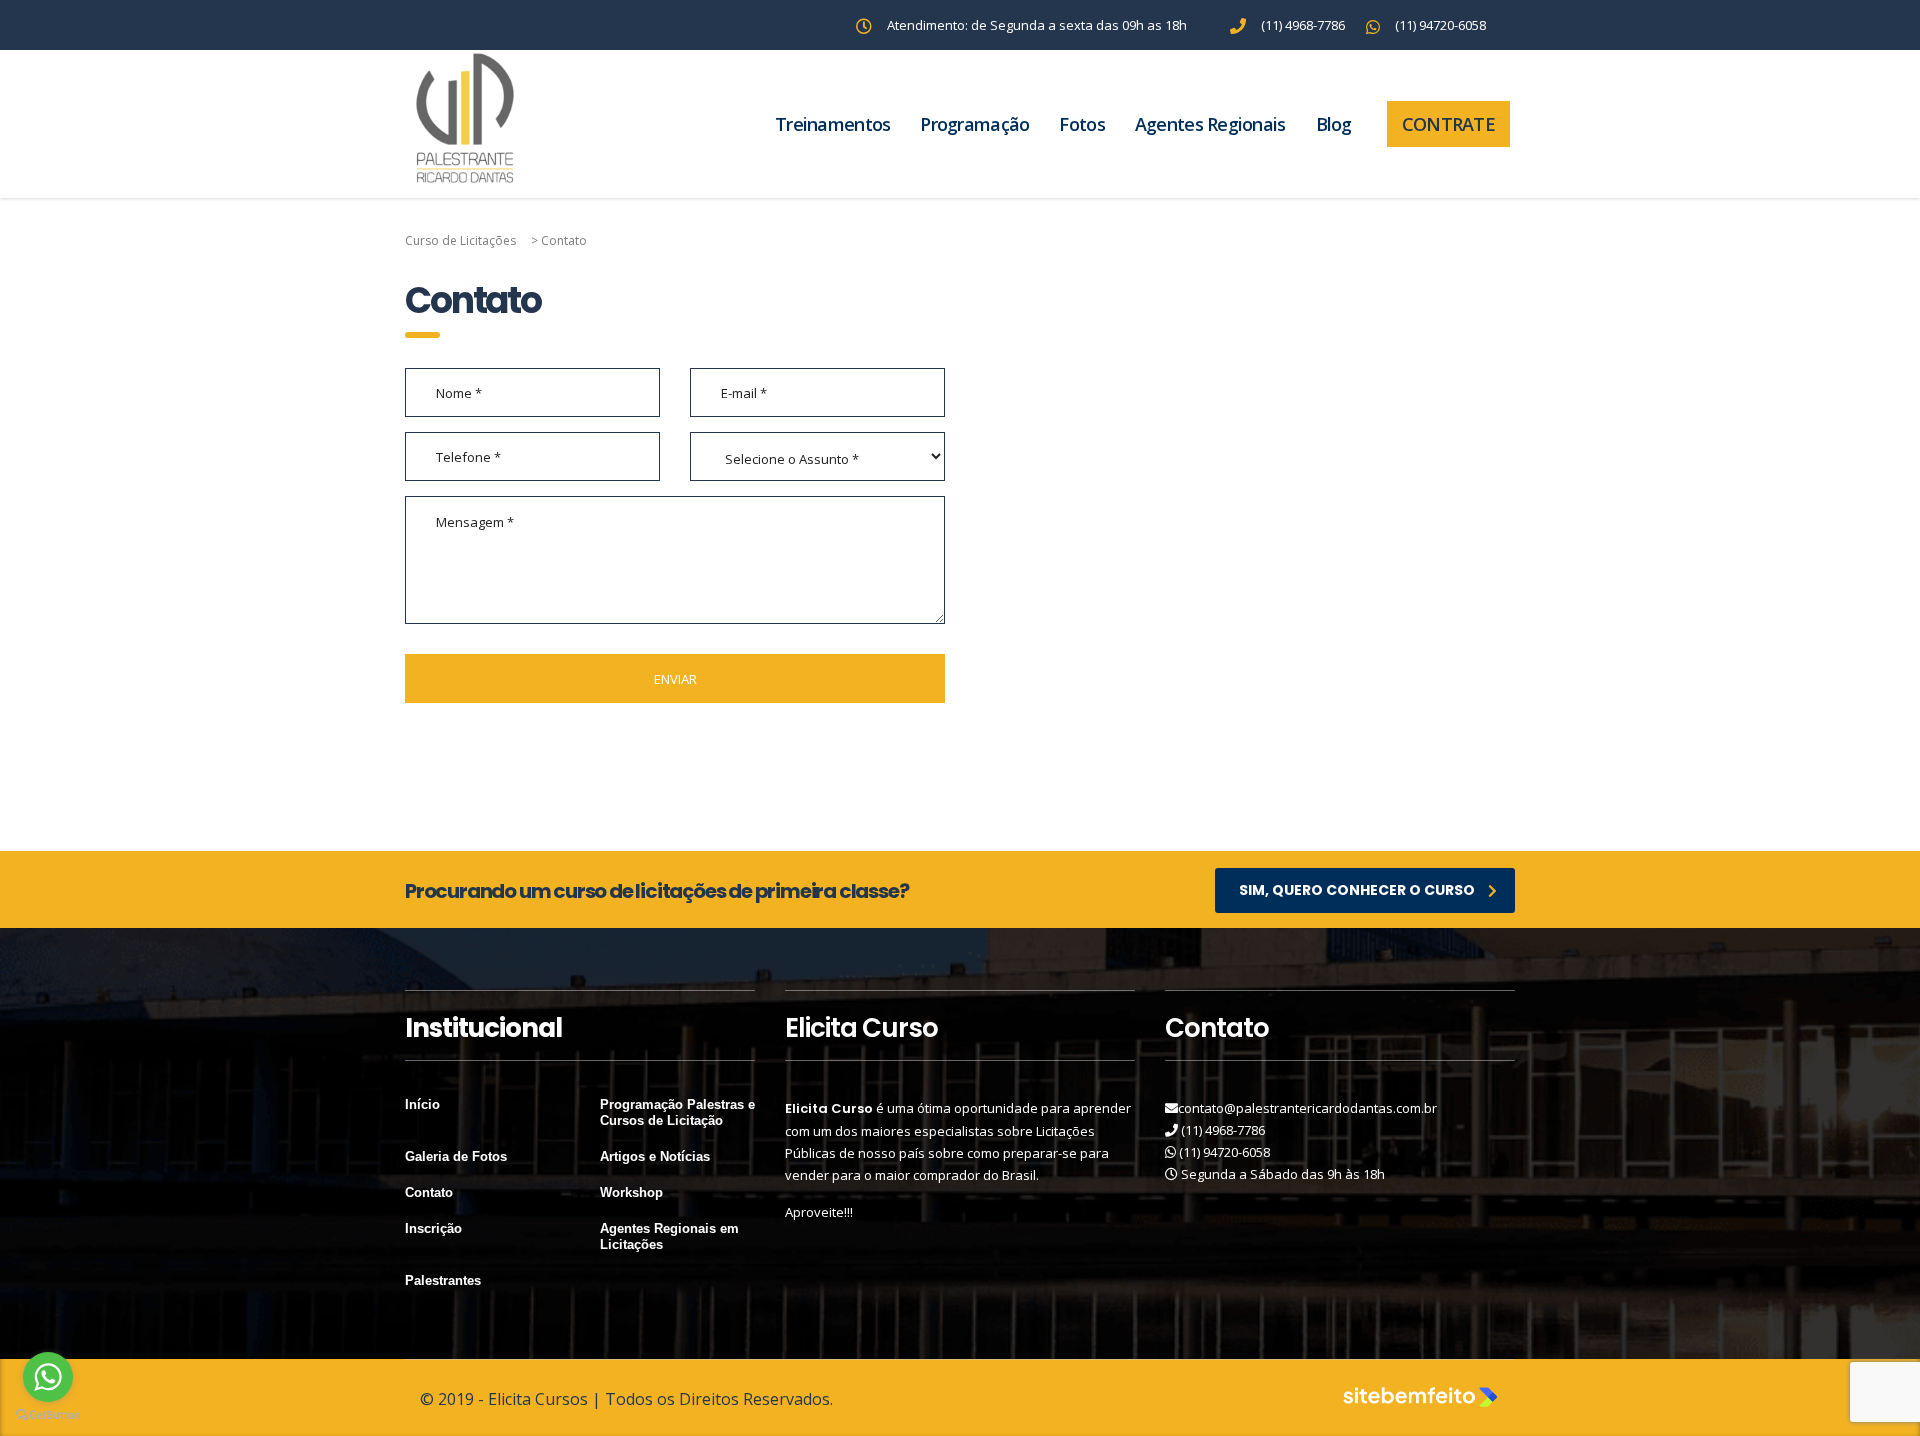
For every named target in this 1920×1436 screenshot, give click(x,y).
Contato (429, 1192)
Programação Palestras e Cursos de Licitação (677, 1112)
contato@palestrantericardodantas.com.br (1307, 1108)
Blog (1334, 124)
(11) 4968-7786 (1223, 1130)
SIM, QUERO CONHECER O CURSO (1357, 890)
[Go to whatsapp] (48, 1377)
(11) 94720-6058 (1224, 1152)
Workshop (631, 1192)
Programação (974, 124)
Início (422, 1104)
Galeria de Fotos (456, 1156)
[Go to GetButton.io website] (48, 1415)
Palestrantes (443, 1280)
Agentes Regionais (1210, 124)
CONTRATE (1448, 124)
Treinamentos (832, 124)
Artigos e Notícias (655, 1156)
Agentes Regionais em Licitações (669, 1236)
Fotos (1081, 124)
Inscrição (433, 1228)
